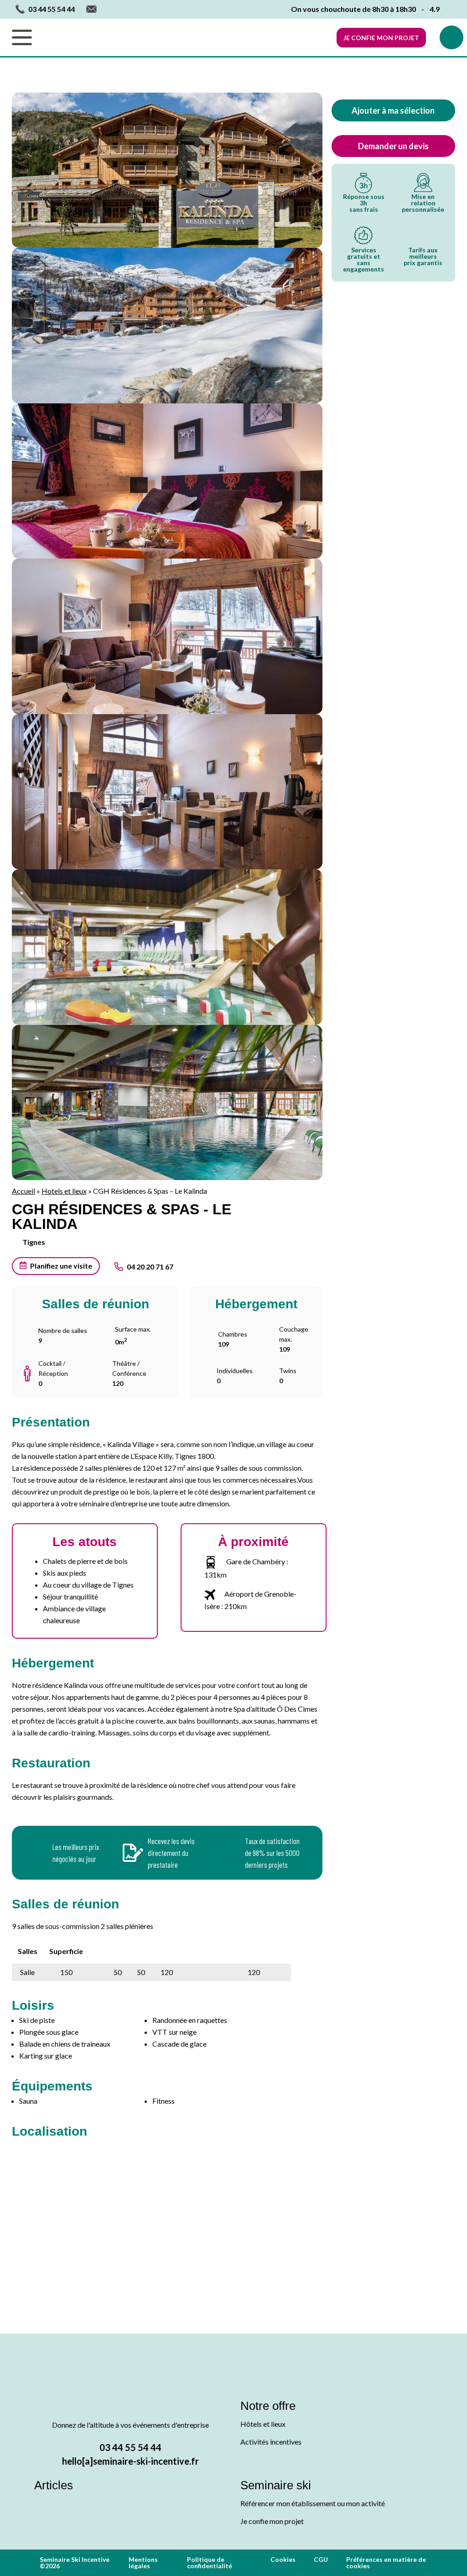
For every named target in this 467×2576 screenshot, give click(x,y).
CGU (321, 2559)
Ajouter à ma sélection (393, 110)
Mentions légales (143, 2563)
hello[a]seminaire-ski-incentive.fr (130, 2461)
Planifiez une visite (61, 1266)
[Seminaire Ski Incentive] (238, 37)
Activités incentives (271, 2442)
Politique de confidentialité (210, 2563)
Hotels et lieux (64, 1191)
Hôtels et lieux (263, 2424)
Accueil (23, 1191)
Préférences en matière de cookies (386, 2563)
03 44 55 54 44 (130, 2447)
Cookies (283, 2559)
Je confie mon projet (381, 38)
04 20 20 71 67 (150, 1267)
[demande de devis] (451, 37)
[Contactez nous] (91, 9)
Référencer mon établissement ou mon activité (313, 2503)
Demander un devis (393, 146)
